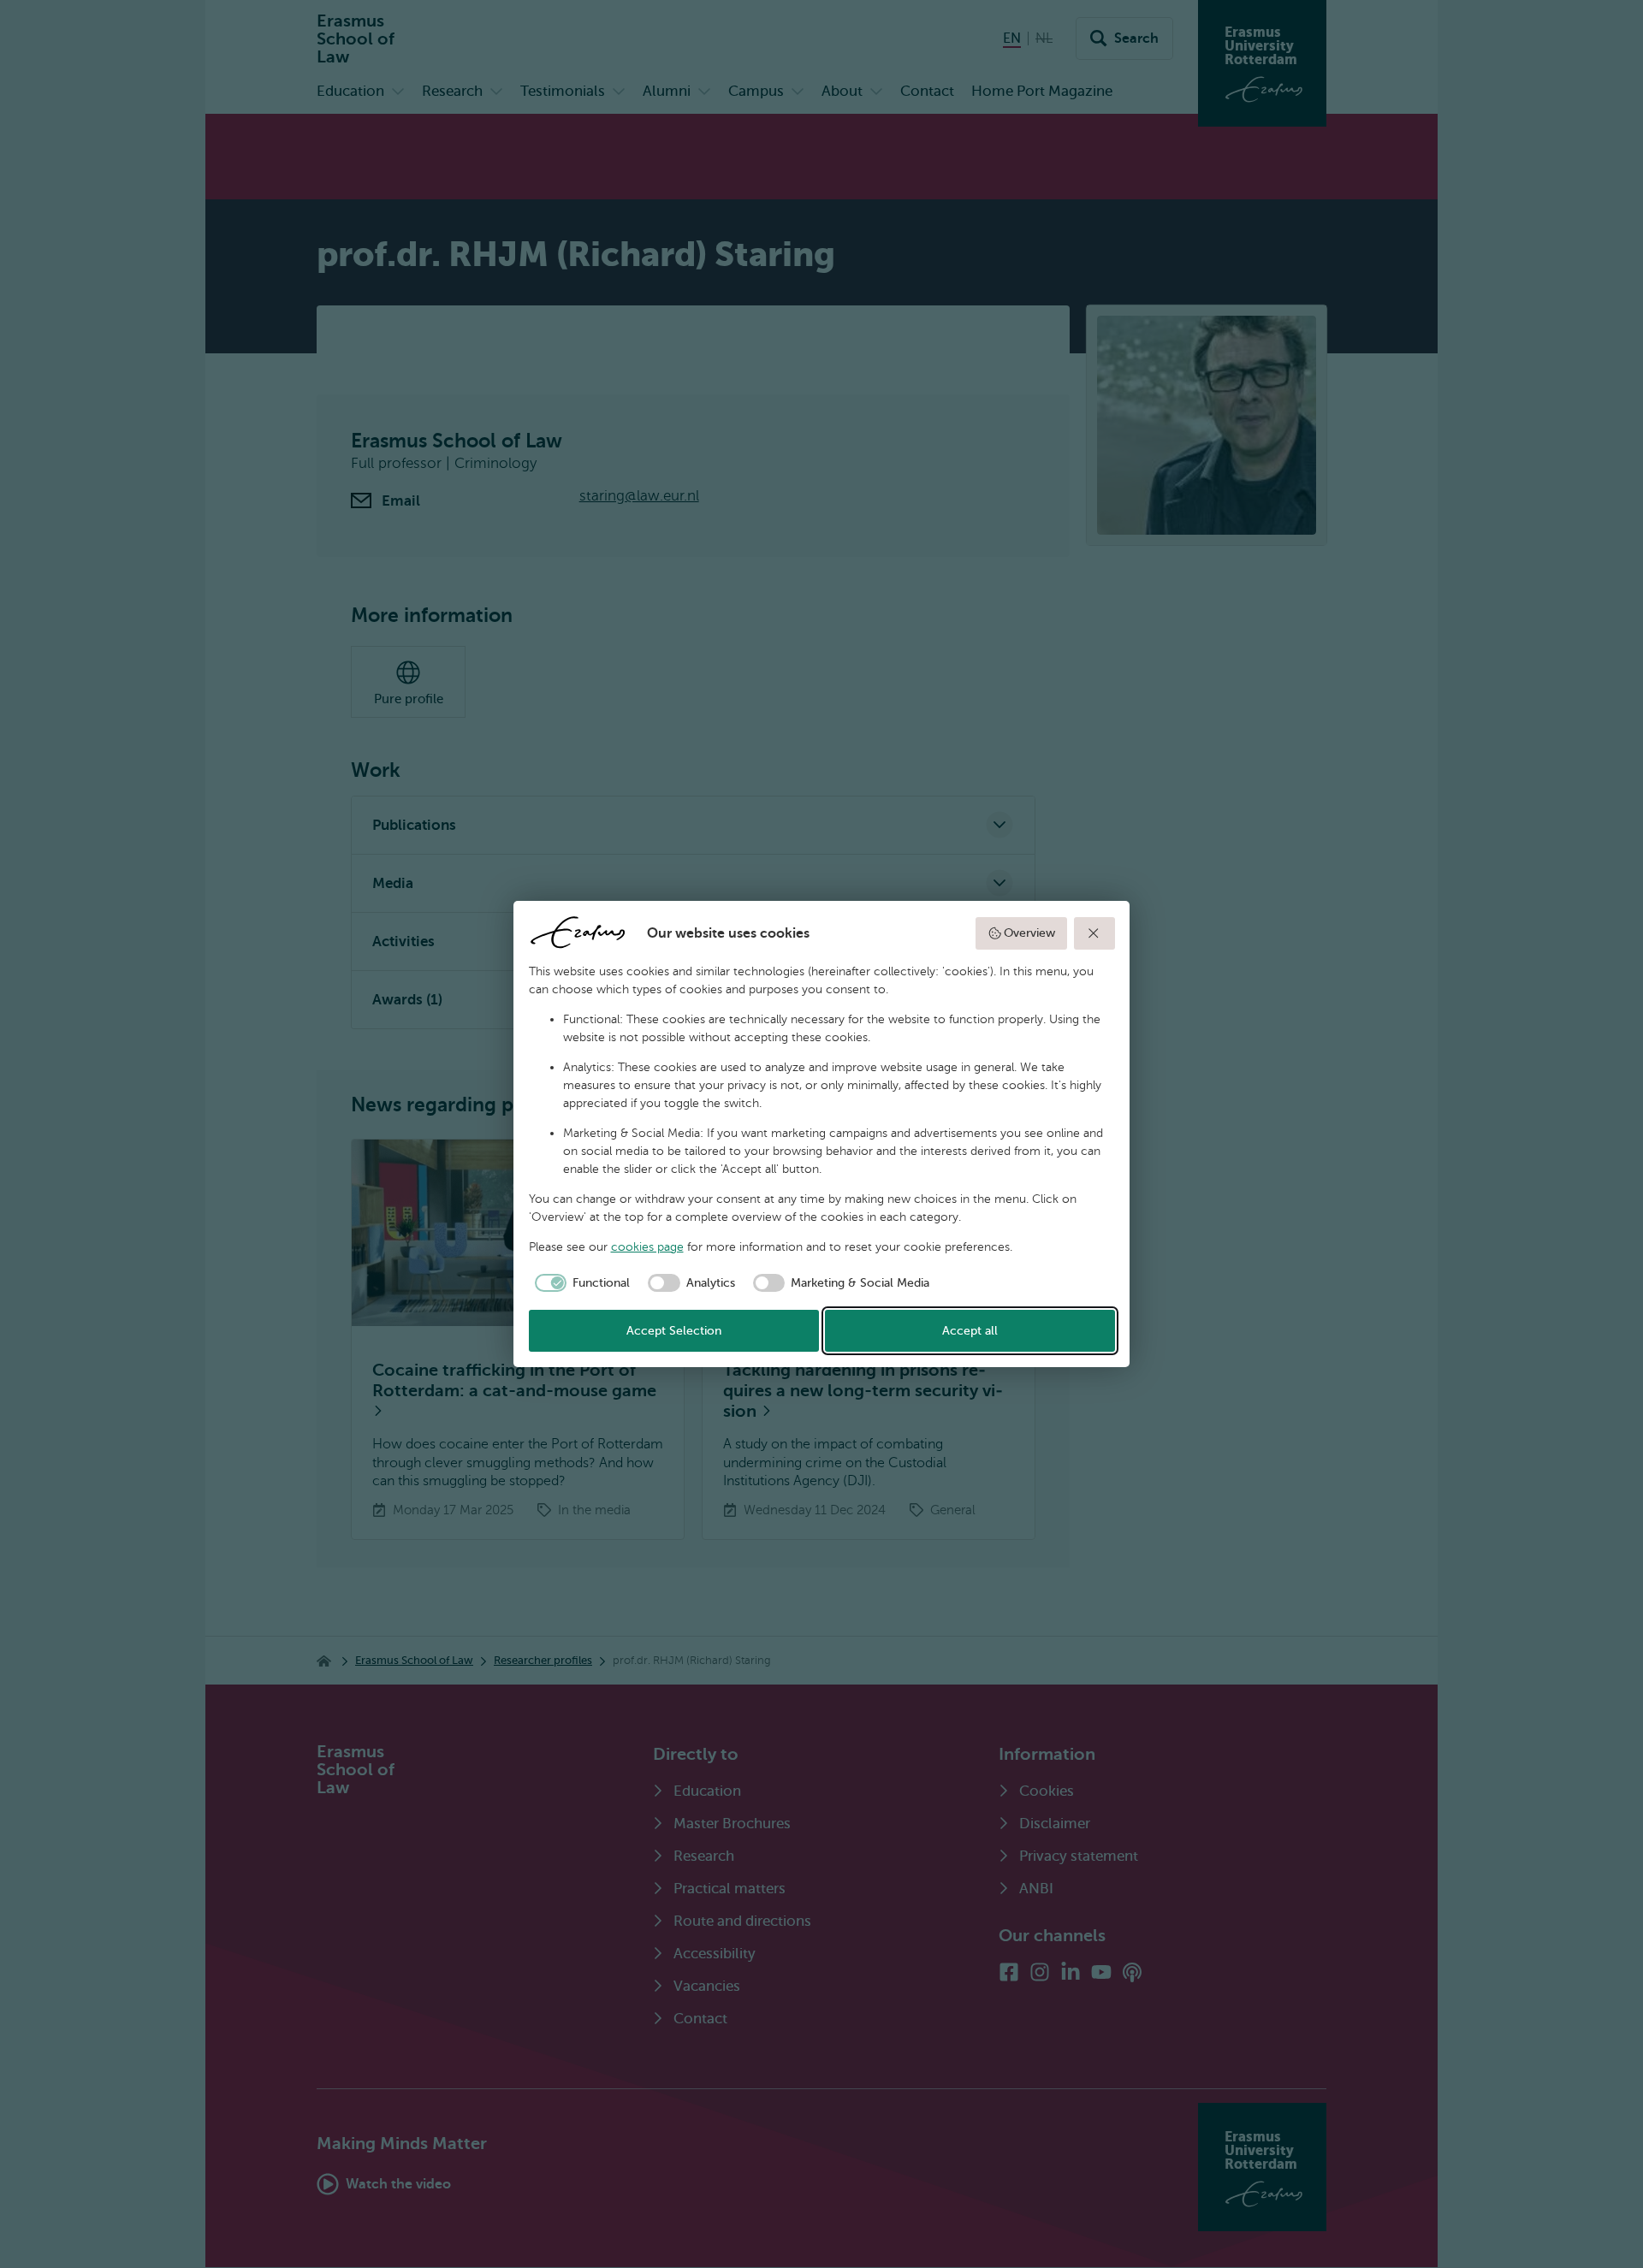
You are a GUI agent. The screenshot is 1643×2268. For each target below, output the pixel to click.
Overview (1029, 933)
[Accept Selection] (1094, 933)
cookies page (647, 1247)
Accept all (970, 1331)
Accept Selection (674, 1331)
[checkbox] (580, 1283)
